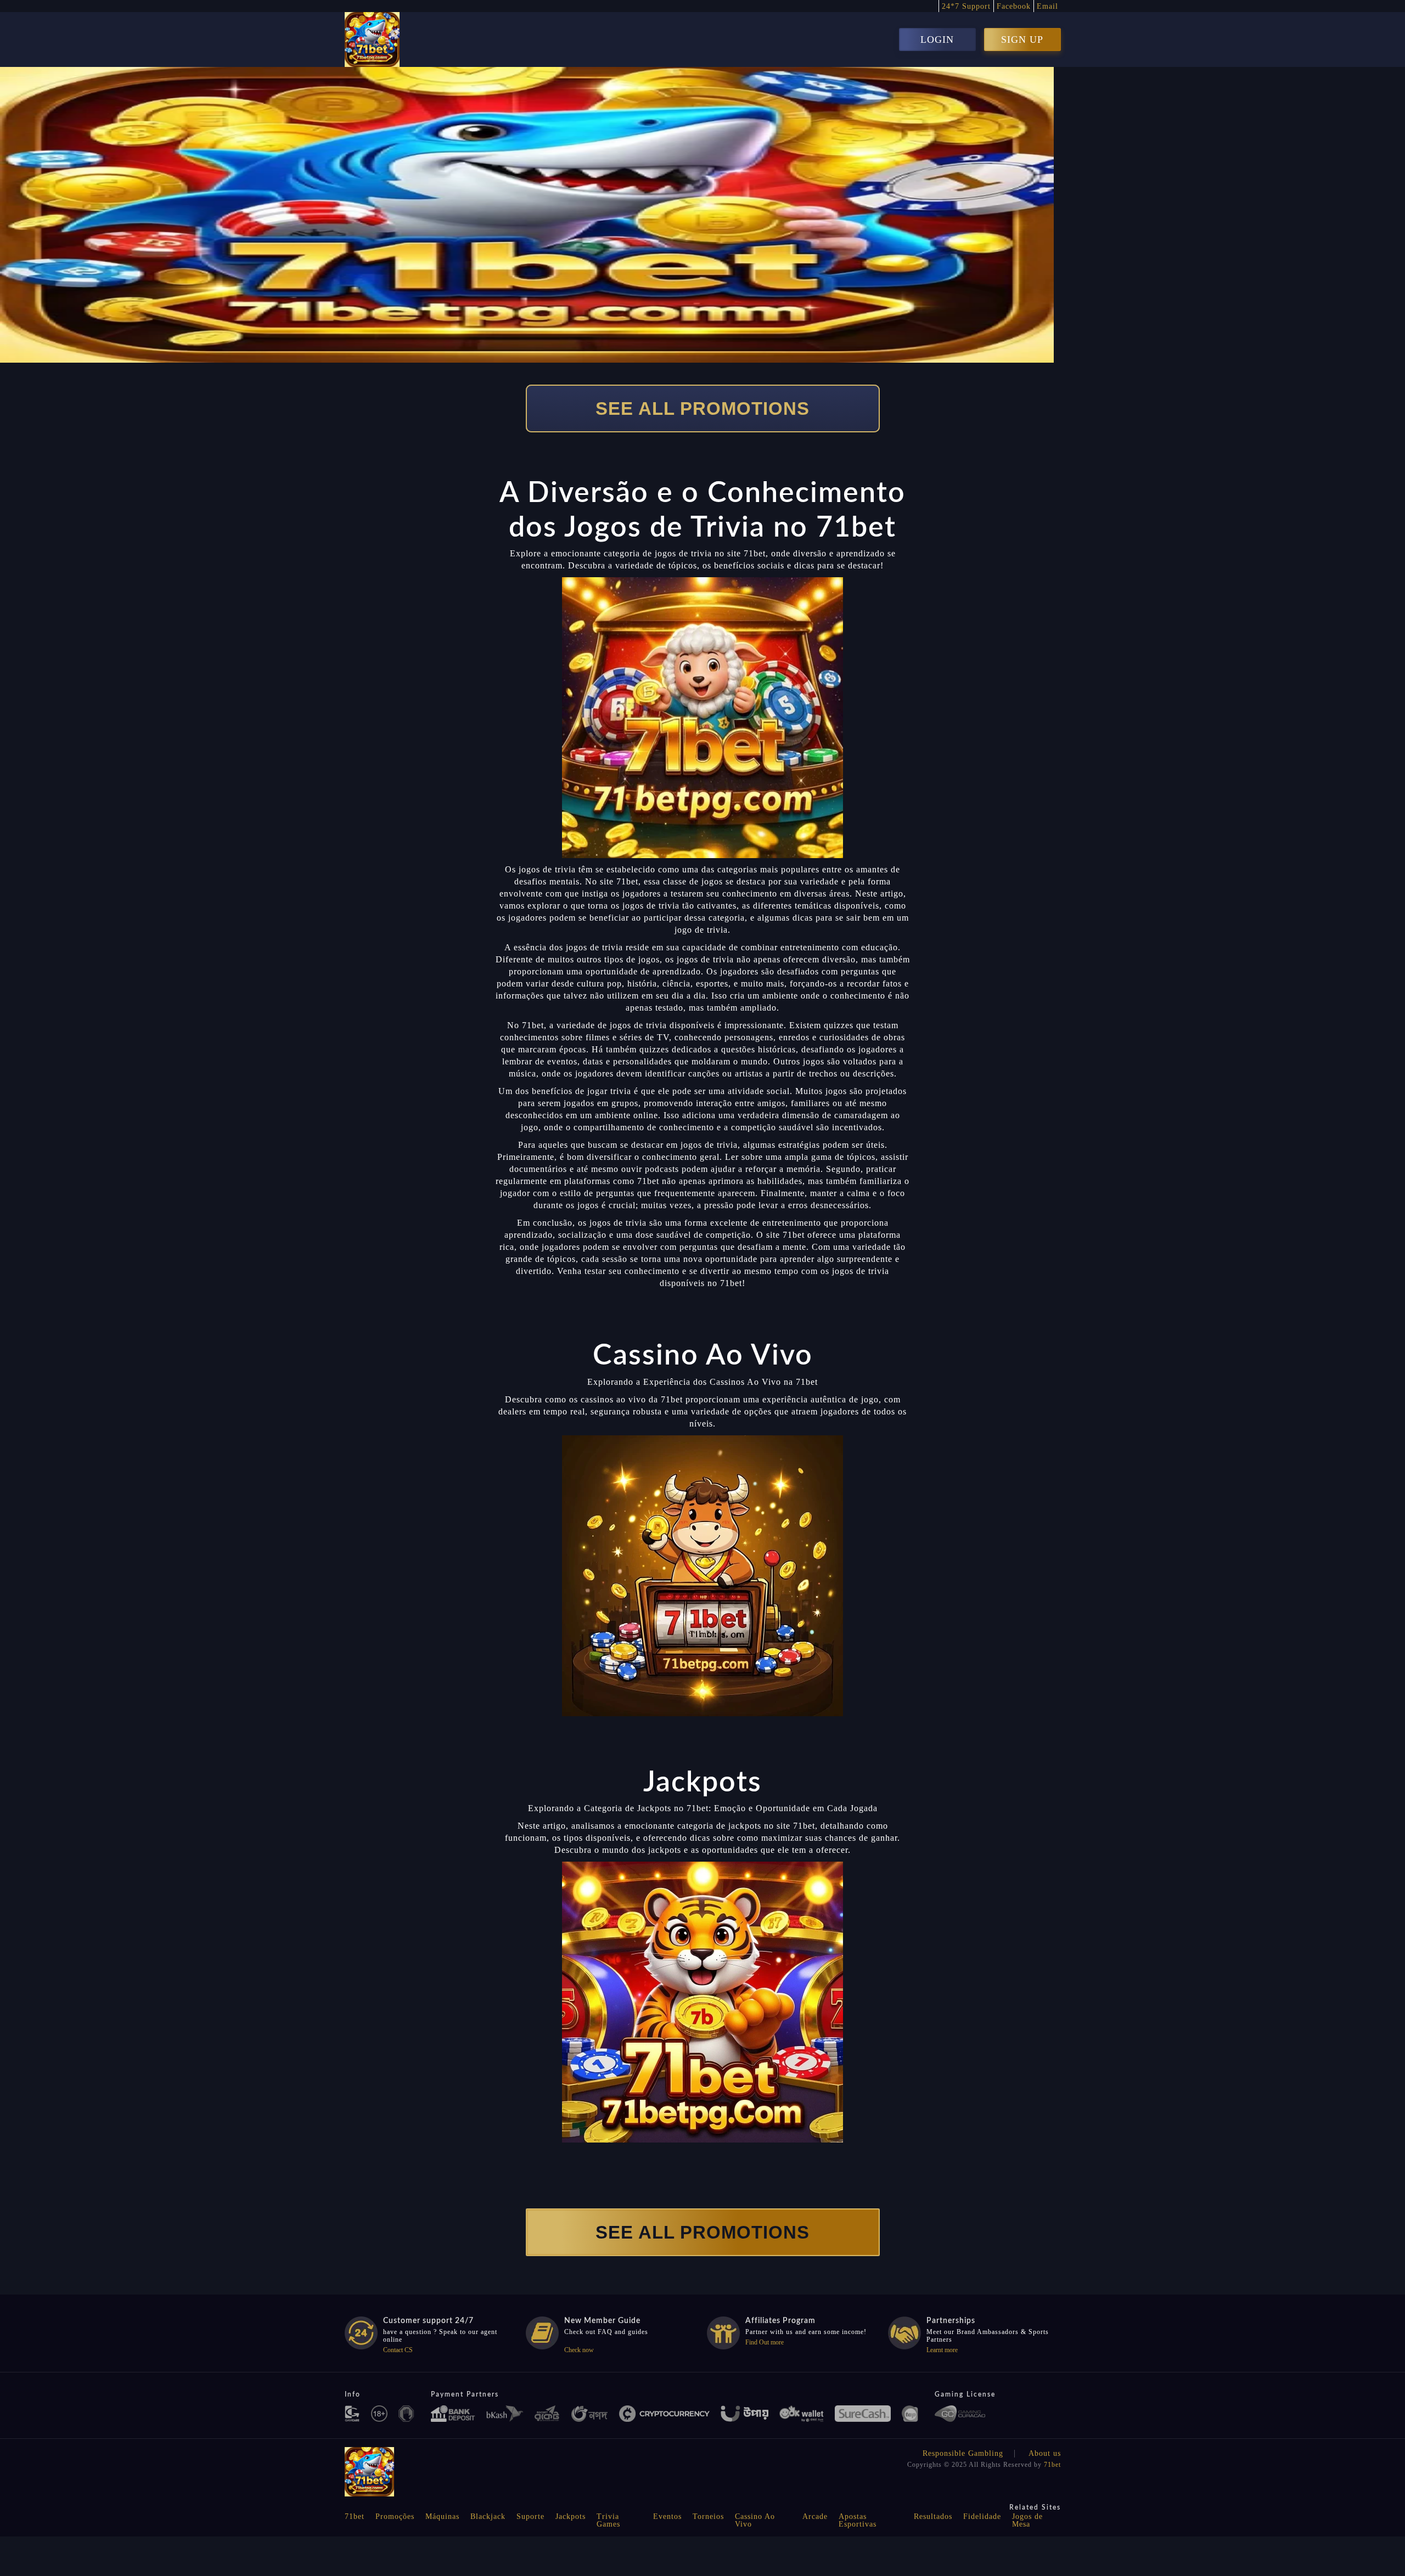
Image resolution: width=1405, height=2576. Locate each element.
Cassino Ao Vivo (755, 2520)
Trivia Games (608, 2520)
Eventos (667, 2516)
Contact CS (398, 2350)
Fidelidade (982, 2516)
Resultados (933, 2516)
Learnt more (942, 2350)
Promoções (395, 2516)
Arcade (815, 2516)
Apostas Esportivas (858, 2520)
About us (1045, 2453)
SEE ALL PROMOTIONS (702, 408)
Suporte (530, 2516)
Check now (579, 2350)
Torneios (708, 2516)
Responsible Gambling (963, 2453)
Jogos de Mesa (1027, 2520)
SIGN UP (1022, 40)
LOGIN (937, 40)
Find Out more (765, 2342)
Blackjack (488, 2516)
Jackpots (571, 2516)
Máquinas (442, 2516)
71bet (1052, 2465)
